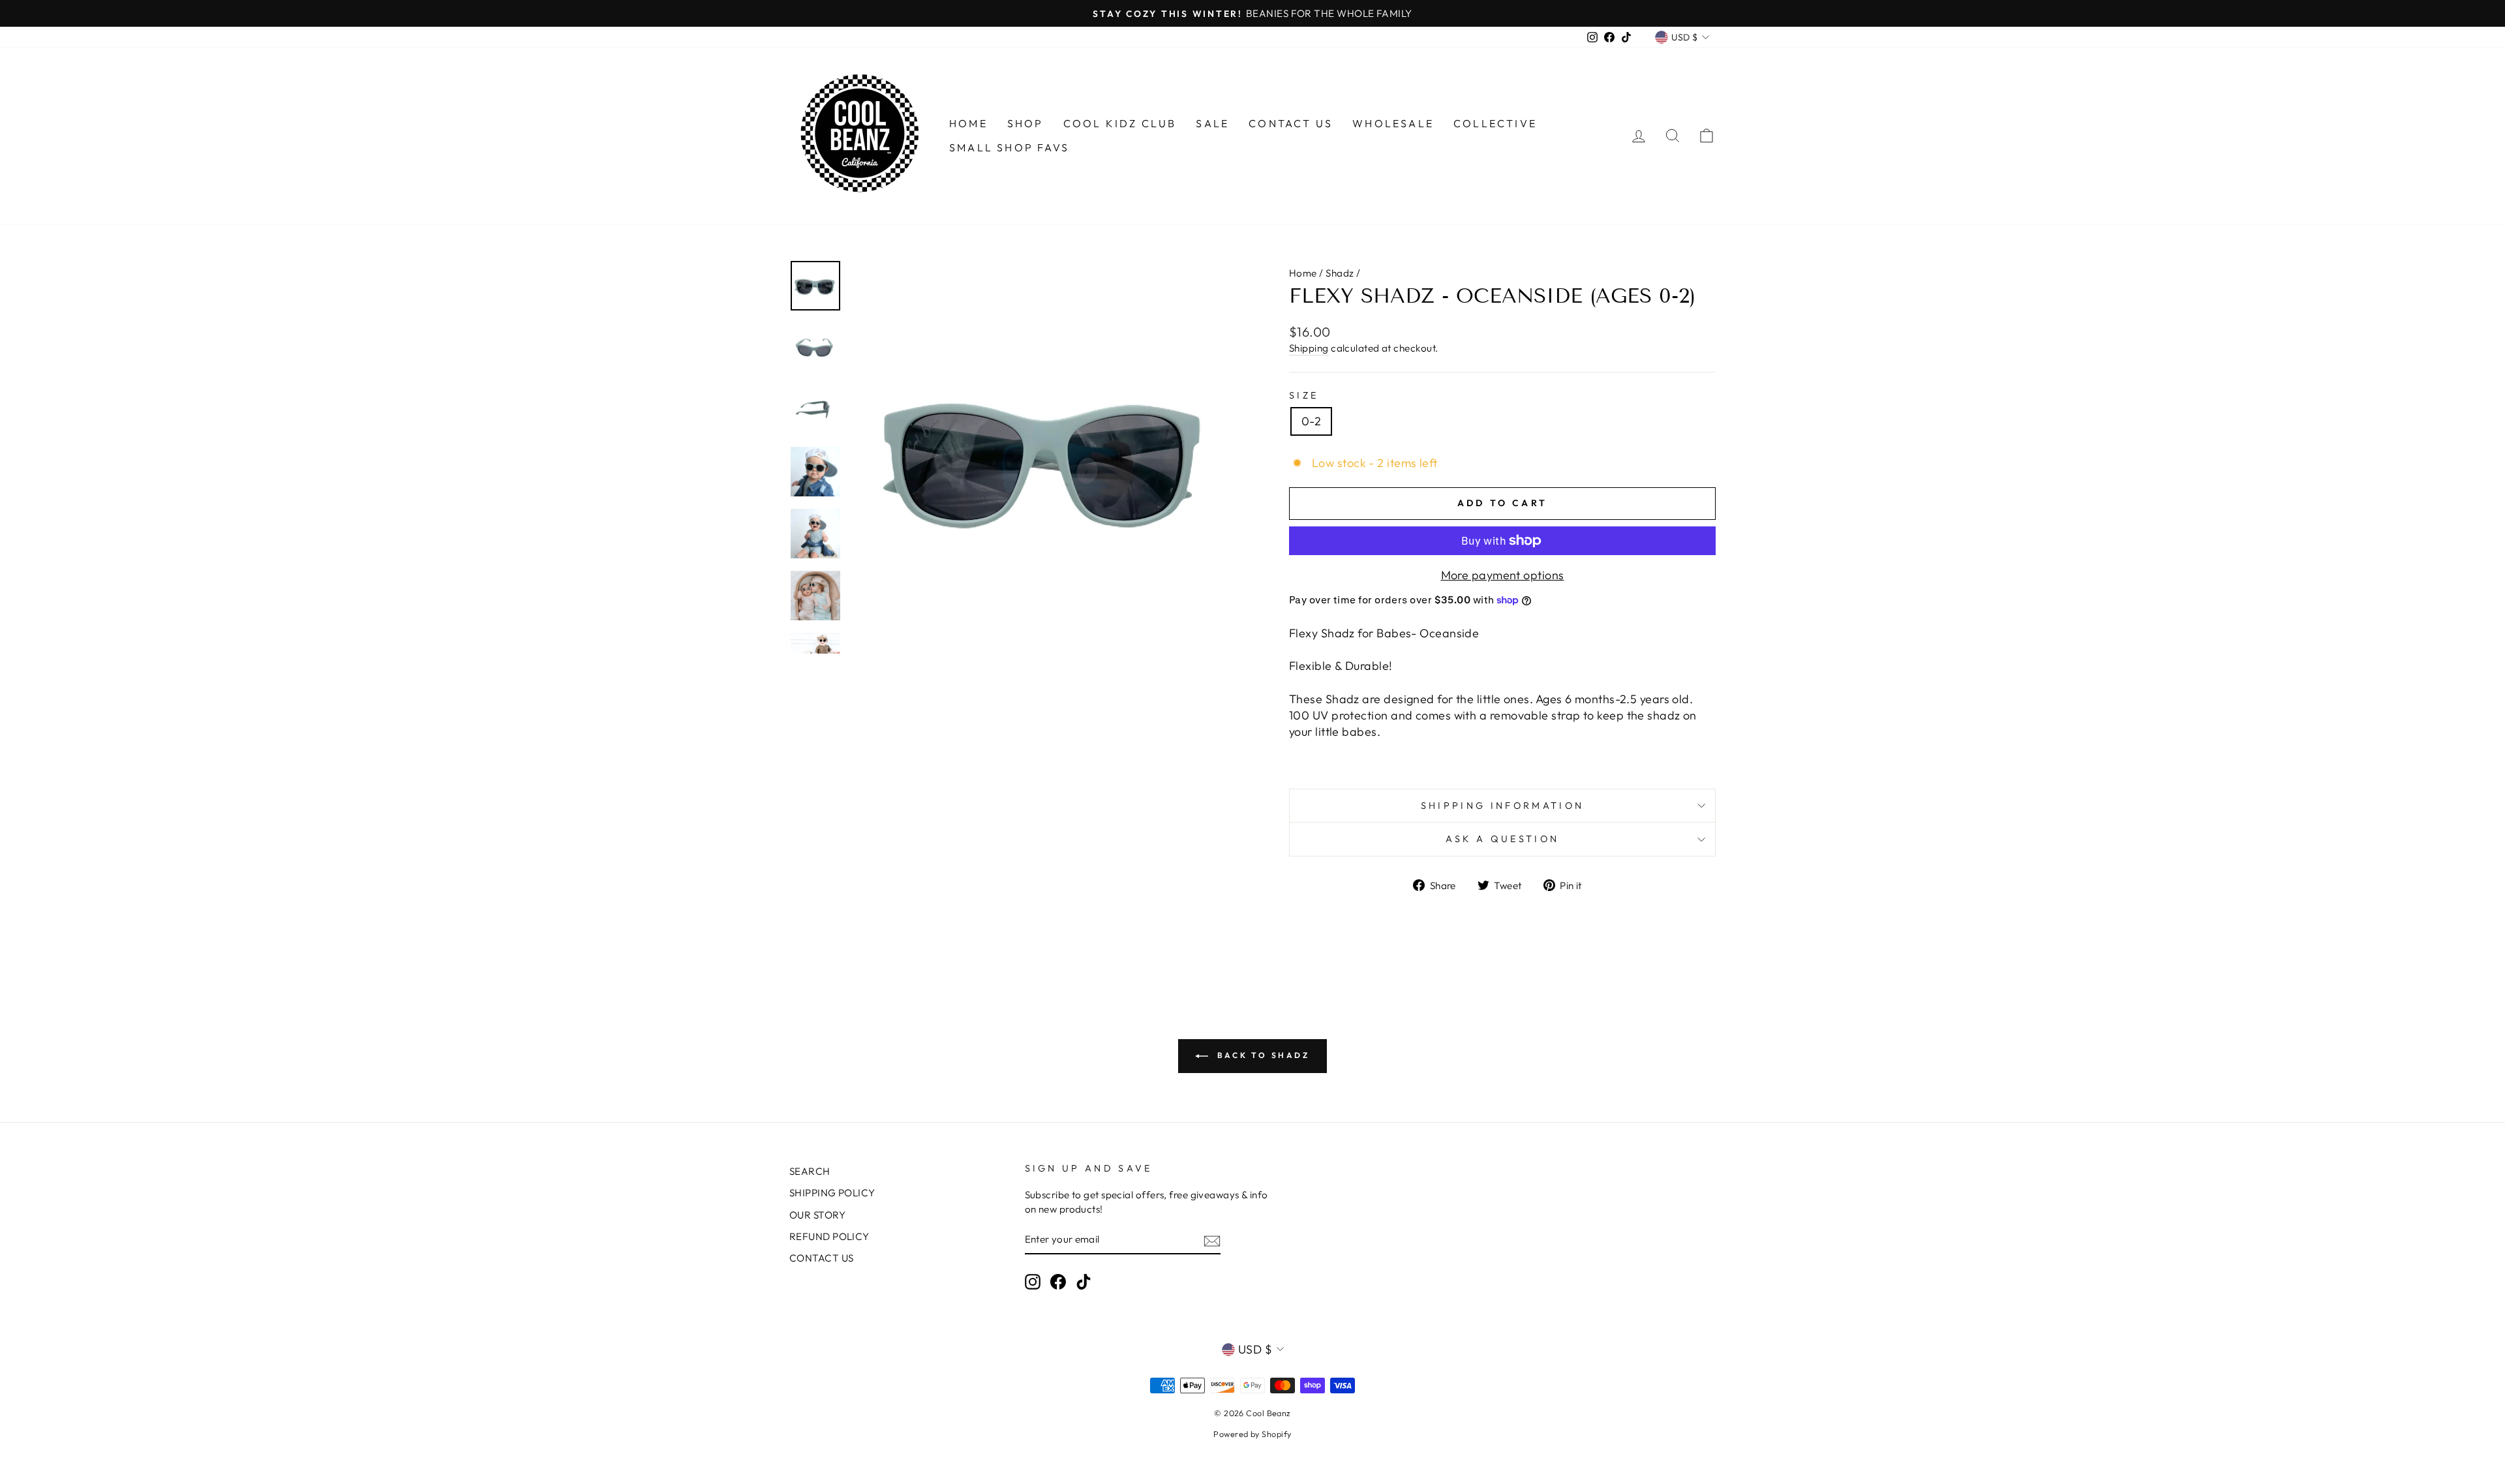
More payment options (1503, 575)
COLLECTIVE (1495, 123)
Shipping (1309, 348)
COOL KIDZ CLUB (1120, 123)
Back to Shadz (1261, 1055)
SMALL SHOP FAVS (1009, 147)
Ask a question (1502, 839)
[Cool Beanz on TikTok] (1084, 1282)
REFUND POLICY (829, 1236)
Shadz (1340, 273)
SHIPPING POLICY (832, 1193)
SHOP (1025, 123)
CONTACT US (1291, 123)
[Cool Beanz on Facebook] (1058, 1282)
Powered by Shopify (1252, 1434)
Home (1303, 273)
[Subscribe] (1212, 1240)
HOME (968, 123)
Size (1304, 395)
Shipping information (1502, 806)
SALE (1212, 123)
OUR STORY (817, 1215)
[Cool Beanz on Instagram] (1033, 1282)
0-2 (1311, 421)
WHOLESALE (1393, 123)
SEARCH (810, 1171)
